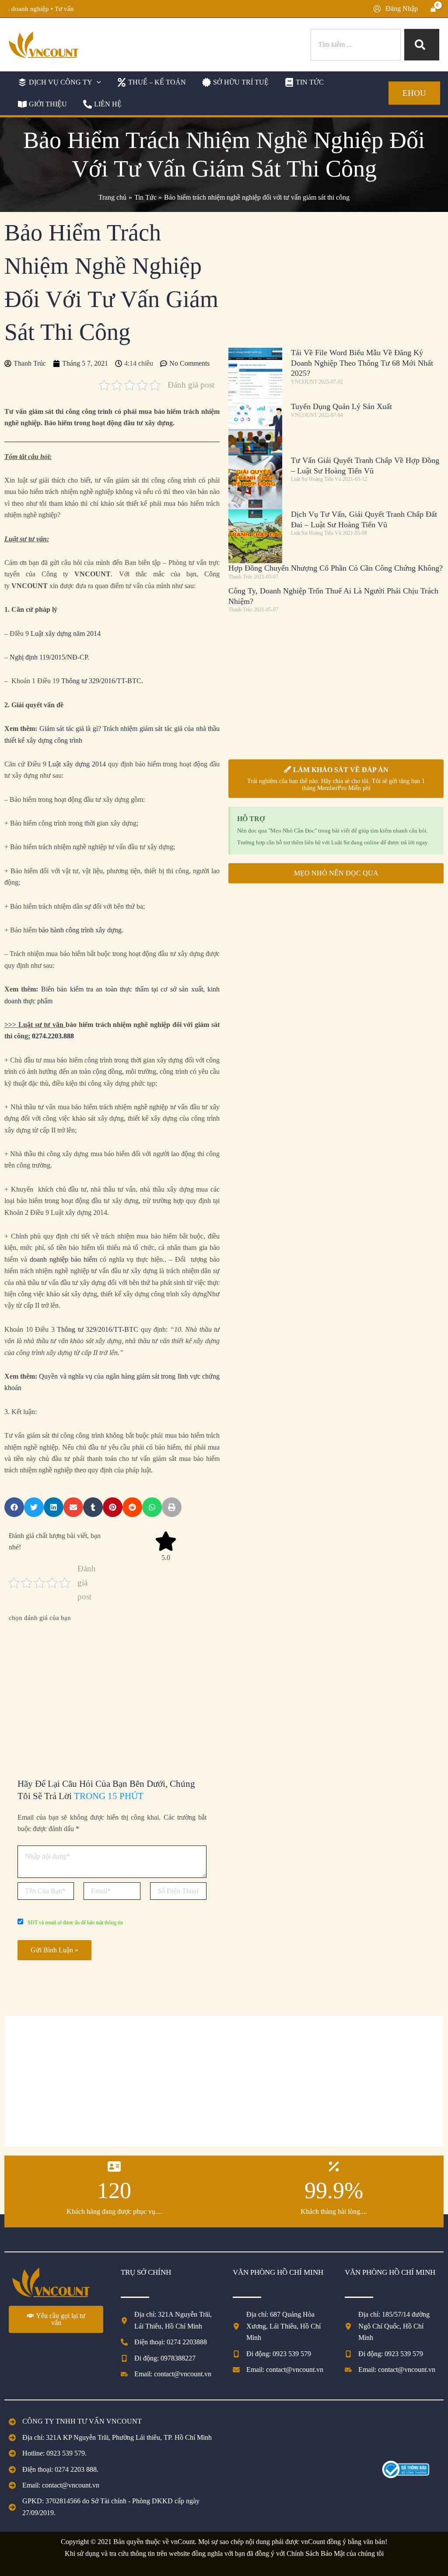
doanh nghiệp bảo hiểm (63, 1259)
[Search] (422, 45)
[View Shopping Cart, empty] (433, 9)
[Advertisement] (112, 1690)
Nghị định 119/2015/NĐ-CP (49, 657)
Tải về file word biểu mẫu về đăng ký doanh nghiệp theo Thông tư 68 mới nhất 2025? (362, 363)
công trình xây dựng (94, 930)
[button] (58, 82)
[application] (97, 82)
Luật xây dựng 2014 (77, 764)
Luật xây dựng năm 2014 (66, 633)
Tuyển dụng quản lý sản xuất (341, 406)
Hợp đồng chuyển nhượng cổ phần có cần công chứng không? (336, 568)
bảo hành (52, 930)
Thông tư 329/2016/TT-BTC (98, 1329)
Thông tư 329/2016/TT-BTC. (102, 681)
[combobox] (356, 45)
